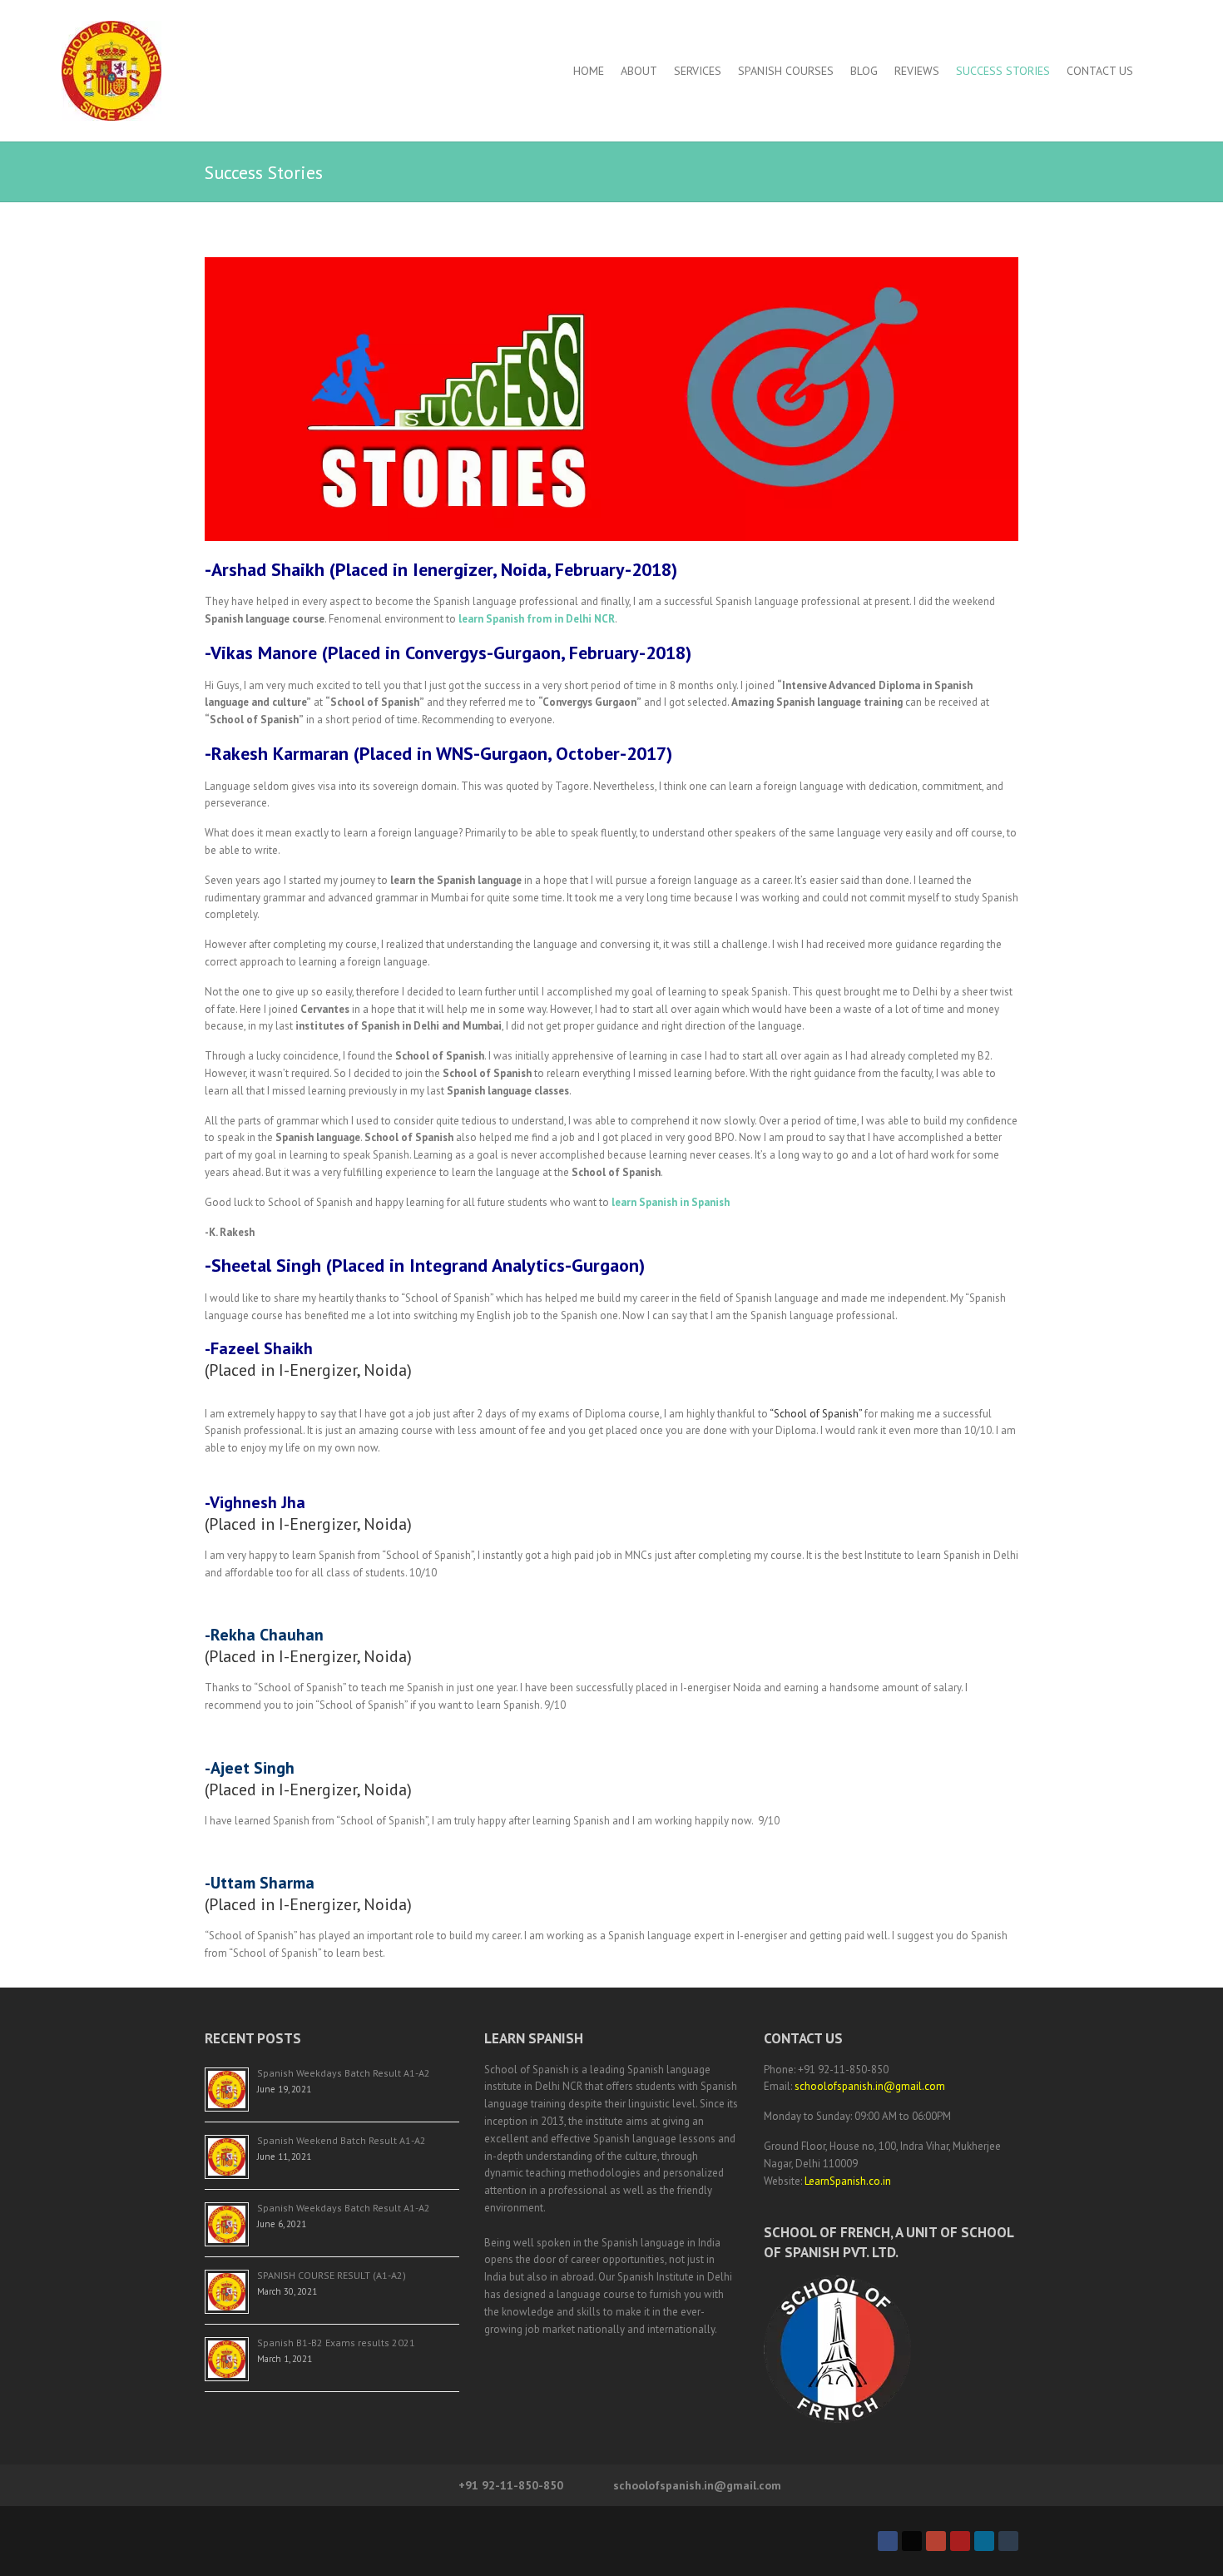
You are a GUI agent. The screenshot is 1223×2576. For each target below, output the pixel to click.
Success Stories (1003, 71)
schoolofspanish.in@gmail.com (870, 2086)
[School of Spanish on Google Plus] (936, 2541)
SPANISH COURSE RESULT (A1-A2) (332, 2275)
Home (589, 71)
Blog (864, 71)
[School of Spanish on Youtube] (960, 2541)
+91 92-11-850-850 (511, 2485)
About (639, 71)
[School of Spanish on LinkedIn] (984, 2541)
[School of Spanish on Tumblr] (1008, 2541)
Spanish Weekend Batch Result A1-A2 (342, 2140)
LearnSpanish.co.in (848, 2181)
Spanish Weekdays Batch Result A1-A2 (344, 2073)
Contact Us (1100, 71)
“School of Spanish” (816, 1414)
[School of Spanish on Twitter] (912, 2541)
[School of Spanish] (111, 71)
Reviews (917, 71)
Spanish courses (786, 71)
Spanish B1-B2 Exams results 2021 (336, 2343)
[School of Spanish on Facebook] (888, 2541)
